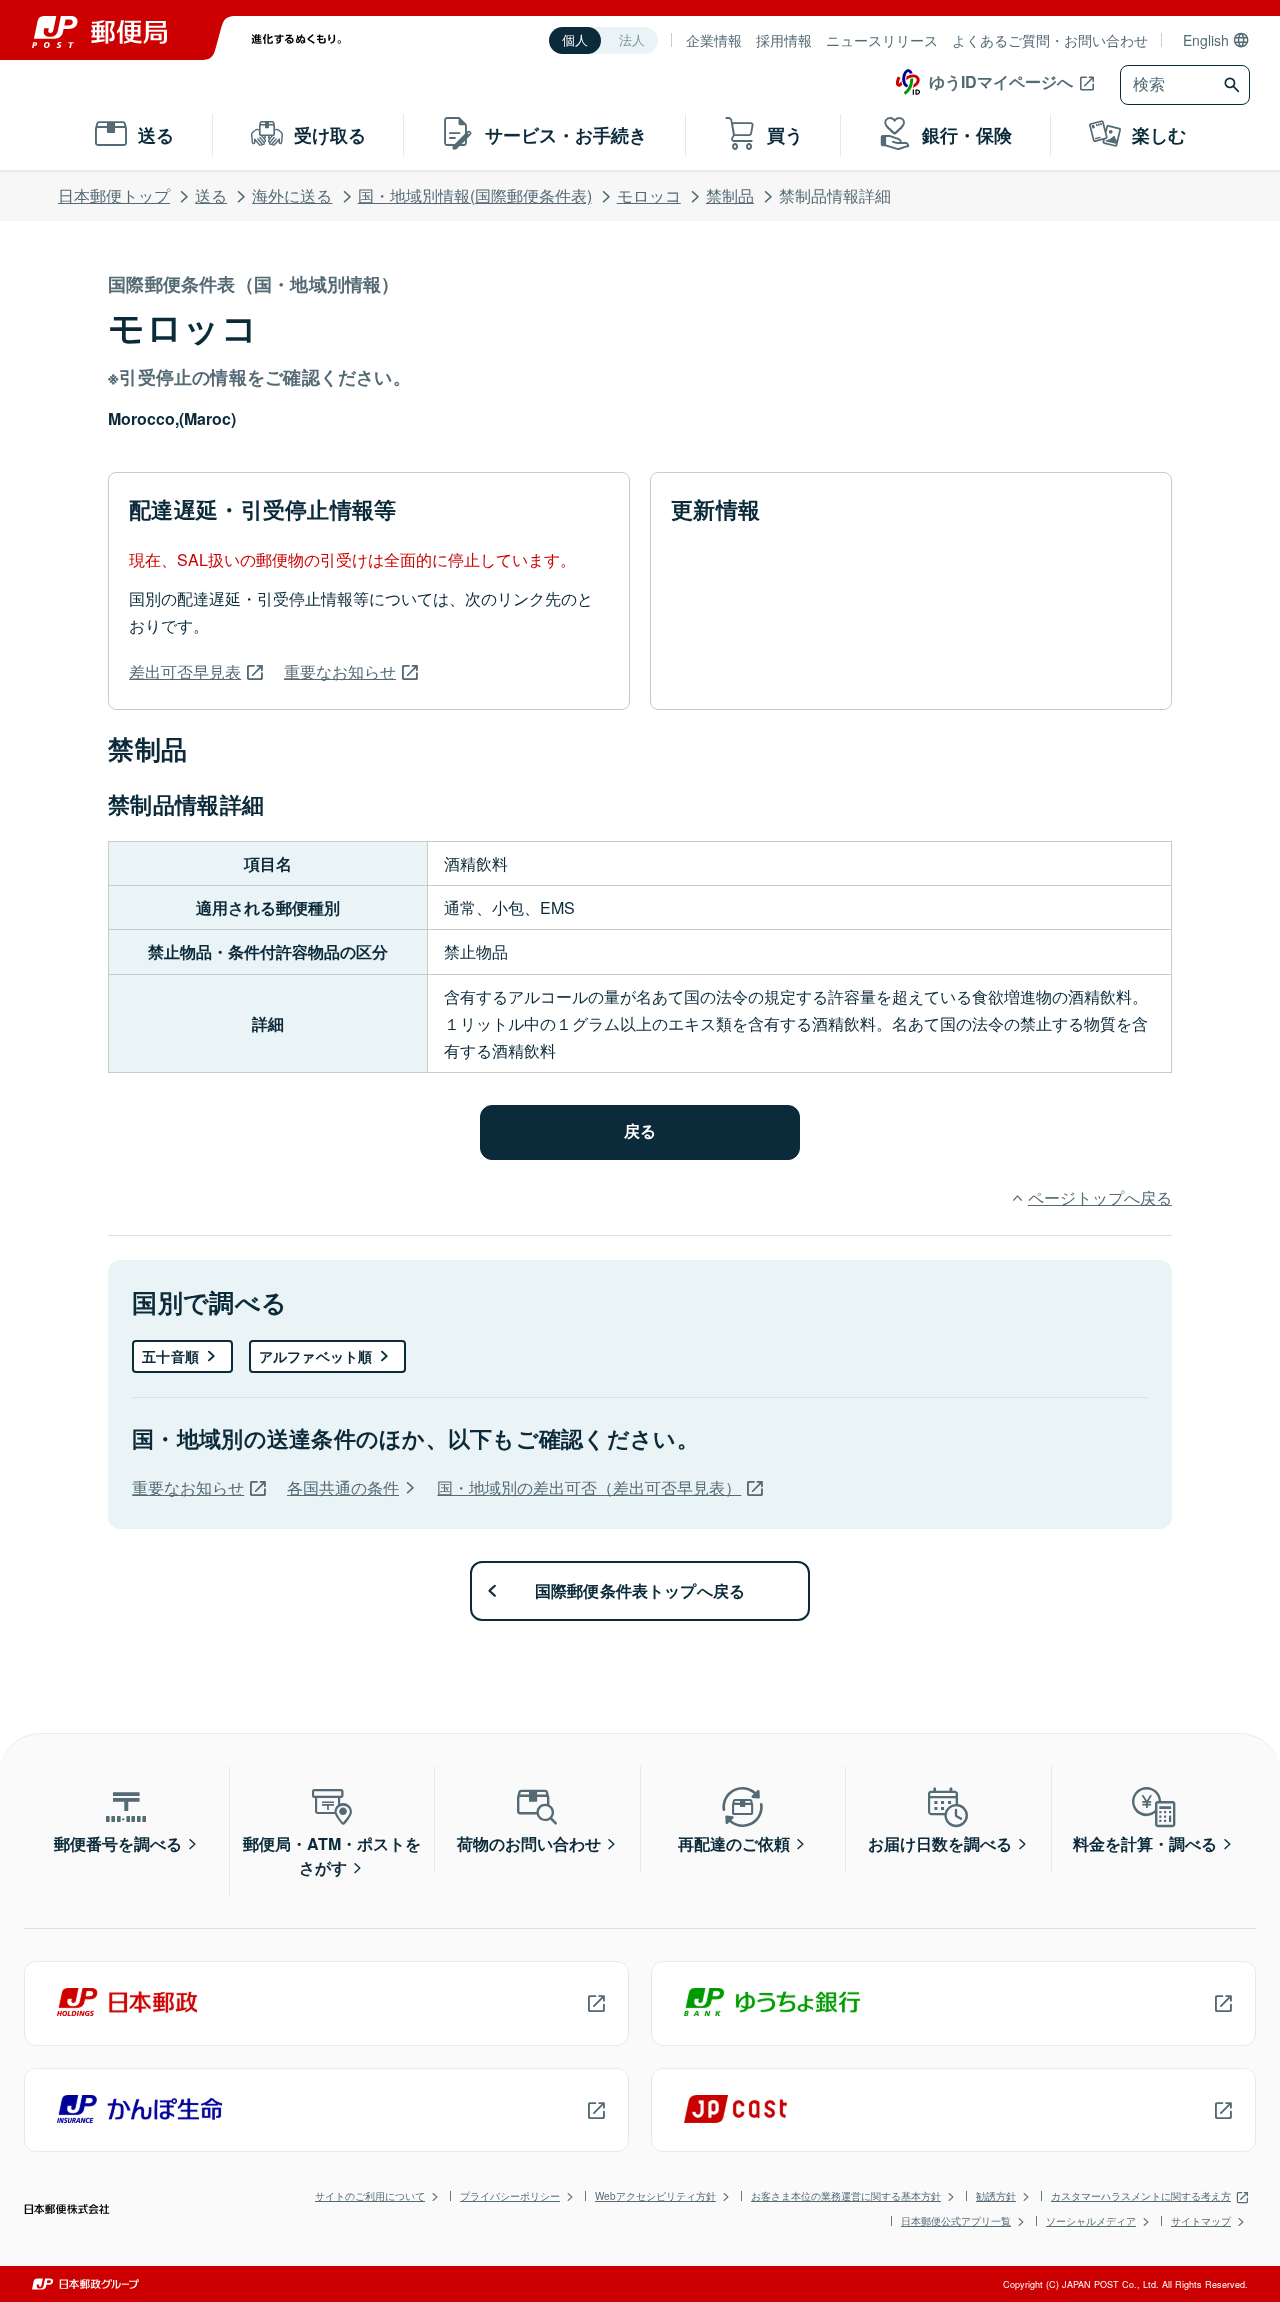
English (1206, 40)
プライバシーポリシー (510, 2196)
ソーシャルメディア (1091, 2221)
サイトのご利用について (370, 2196)
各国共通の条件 (343, 1487)
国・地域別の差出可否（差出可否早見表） (589, 1487)
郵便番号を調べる (118, 1843)
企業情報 (714, 40)
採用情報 (784, 40)
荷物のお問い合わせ (529, 1843)
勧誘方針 (996, 2196)
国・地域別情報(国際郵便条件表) (475, 195)
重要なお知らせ (340, 671)
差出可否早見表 (185, 671)
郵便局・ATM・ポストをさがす (332, 1855)
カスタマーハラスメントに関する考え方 (1141, 2196)
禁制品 (730, 195)
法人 (632, 40)
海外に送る (292, 195)
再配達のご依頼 (734, 1843)
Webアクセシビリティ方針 (655, 2196)
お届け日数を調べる (940, 1843)
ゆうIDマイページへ (1001, 81)
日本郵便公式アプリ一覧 (956, 2221)
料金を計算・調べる (1145, 1843)
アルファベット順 (315, 1356)
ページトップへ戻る (1099, 1197)
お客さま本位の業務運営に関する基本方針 (846, 2196)
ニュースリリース (882, 40)
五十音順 (170, 1356)
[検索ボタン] (1234, 85)
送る (211, 195)
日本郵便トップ (114, 195)
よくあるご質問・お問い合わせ (1050, 40)
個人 (575, 40)
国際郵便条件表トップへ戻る (640, 1590)
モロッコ (649, 195)
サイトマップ (1201, 2221)
